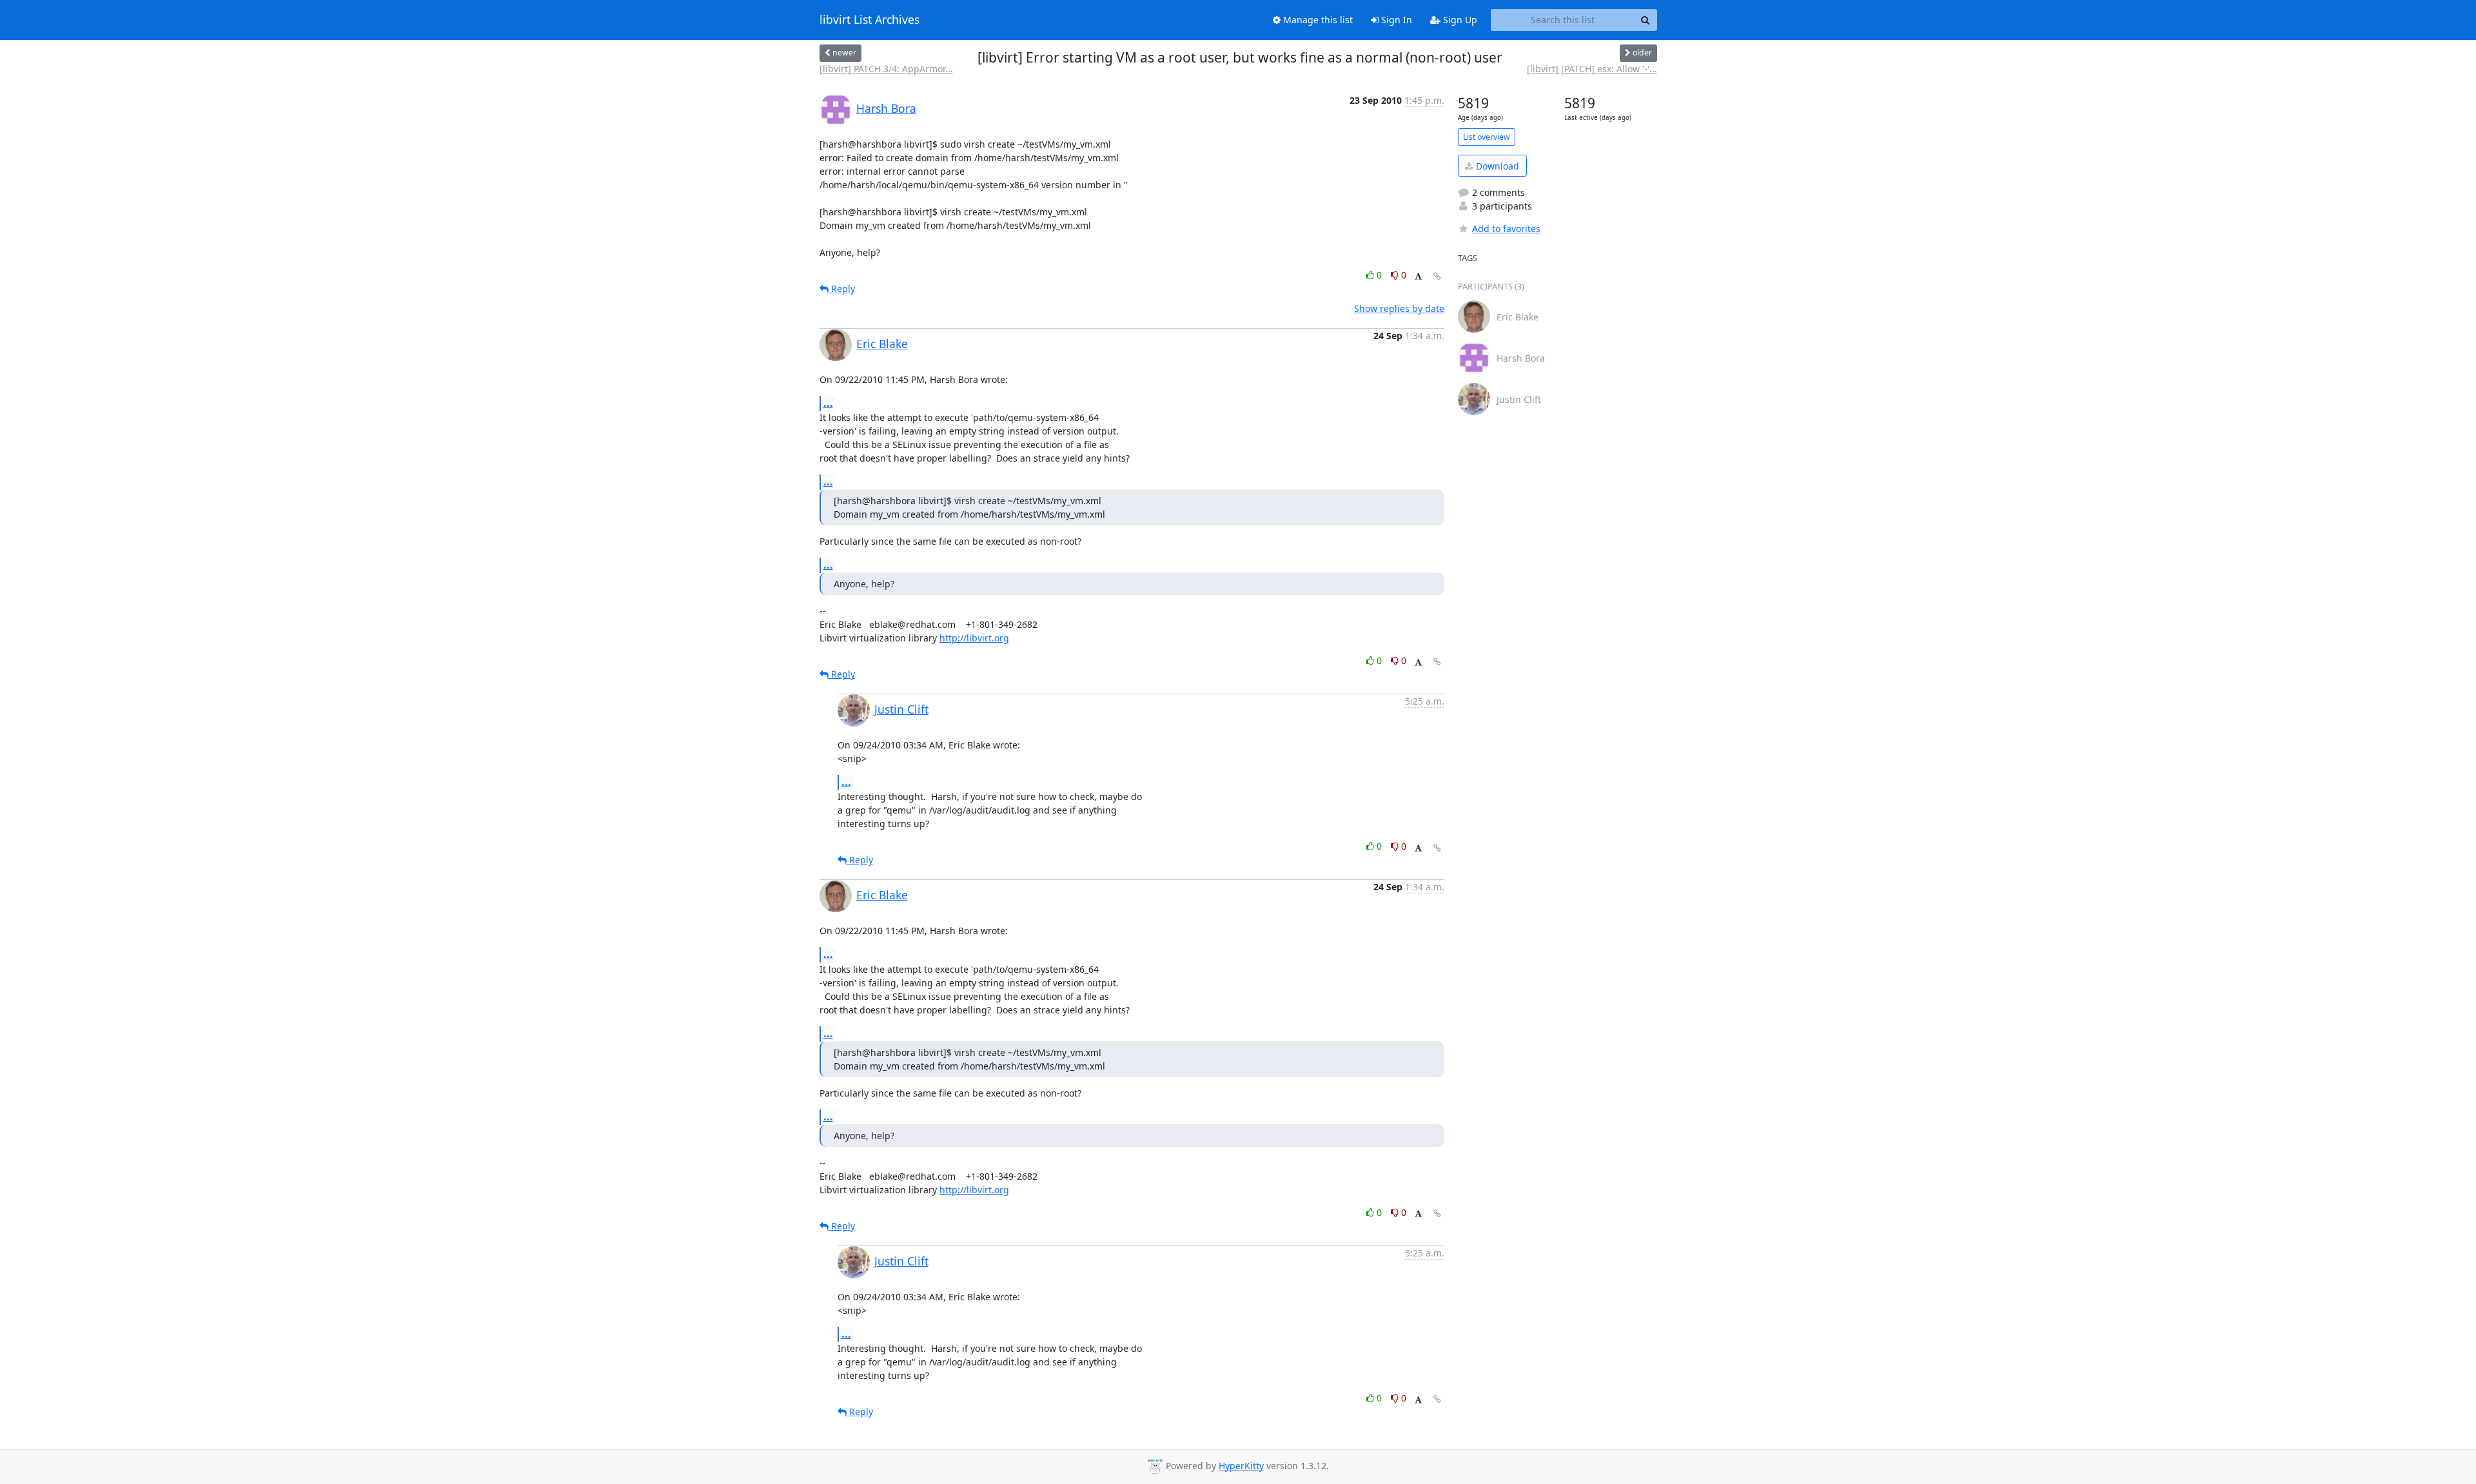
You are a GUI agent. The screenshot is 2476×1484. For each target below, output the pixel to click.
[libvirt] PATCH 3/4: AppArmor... (886, 69)
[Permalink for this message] (1437, 276)
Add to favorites (1506, 229)
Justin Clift (901, 709)
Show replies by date (1399, 308)
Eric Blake (882, 344)
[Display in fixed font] (1418, 277)
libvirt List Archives (870, 20)
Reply (842, 288)
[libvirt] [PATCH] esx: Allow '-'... (1592, 69)
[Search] (1646, 20)
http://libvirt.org (974, 638)
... (828, 403)
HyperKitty (1241, 1466)
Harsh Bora (886, 108)
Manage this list (1317, 20)
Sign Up (1459, 20)
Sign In (1395, 20)
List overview (1487, 137)
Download (1496, 166)
